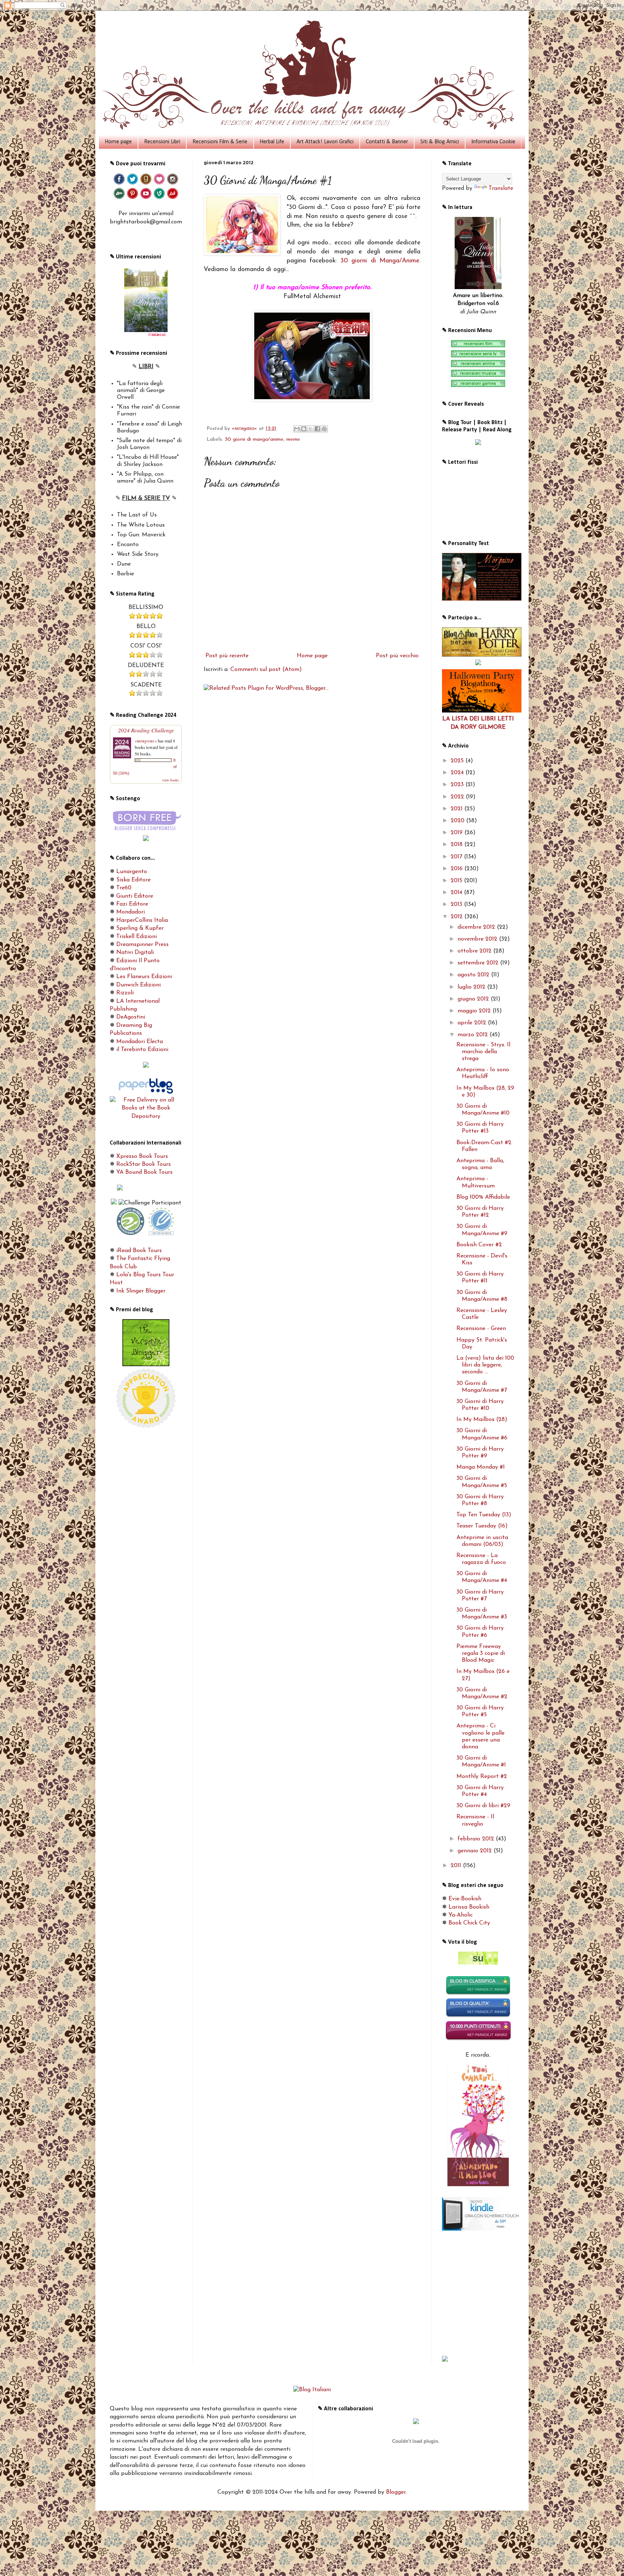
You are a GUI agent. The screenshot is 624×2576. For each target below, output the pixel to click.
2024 (458, 773)
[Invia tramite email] (297, 429)
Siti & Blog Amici (440, 142)
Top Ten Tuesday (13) (484, 1515)
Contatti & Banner (387, 142)
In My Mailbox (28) (482, 1420)
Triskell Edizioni (136, 937)
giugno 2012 (474, 999)
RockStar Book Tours (144, 1164)
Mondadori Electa (140, 1042)
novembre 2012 (478, 939)
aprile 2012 (473, 1023)
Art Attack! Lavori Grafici (325, 142)
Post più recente (227, 656)
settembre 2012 (479, 963)
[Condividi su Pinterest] (324, 429)
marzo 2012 (474, 1035)
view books (170, 780)
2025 (458, 761)
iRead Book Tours (139, 1251)
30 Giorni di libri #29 (483, 1806)
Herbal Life (272, 142)
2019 (458, 833)
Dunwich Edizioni (138, 985)
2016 (458, 869)
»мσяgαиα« (146, 741)
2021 (458, 809)
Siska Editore (133, 880)
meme (293, 439)
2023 (458, 785)
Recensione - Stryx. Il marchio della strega (483, 1052)
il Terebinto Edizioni (142, 1050)
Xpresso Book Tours (142, 1156)
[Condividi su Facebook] (317, 429)
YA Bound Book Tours (144, 1172)
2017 (457, 857)
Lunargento (132, 872)
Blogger (396, 2492)
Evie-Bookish (465, 1899)
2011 (457, 1866)
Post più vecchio (397, 656)
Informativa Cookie (493, 142)
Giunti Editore (135, 896)
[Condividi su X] (311, 429)
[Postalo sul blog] (304, 429)
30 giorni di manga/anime (254, 439)
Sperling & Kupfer (140, 928)
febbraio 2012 (477, 1839)
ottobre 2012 (475, 951)
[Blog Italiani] (312, 2390)
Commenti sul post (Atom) (266, 670)
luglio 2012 (472, 987)
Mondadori (131, 912)
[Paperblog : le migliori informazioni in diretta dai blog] (146, 1092)
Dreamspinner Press (142, 945)
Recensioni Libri (162, 142)
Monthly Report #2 (482, 1777)
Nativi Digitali (135, 953)
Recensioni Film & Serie (220, 142)
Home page (118, 142)
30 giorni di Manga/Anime (380, 261)
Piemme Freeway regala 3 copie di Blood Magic (481, 1653)
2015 (457, 881)
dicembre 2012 (477, 927)
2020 (458, 821)
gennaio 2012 (476, 1851)
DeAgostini (131, 1017)
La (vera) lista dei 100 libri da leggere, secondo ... (485, 1365)
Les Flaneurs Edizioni (144, 977)
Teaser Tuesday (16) (482, 1526)
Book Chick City (469, 1923)
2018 (458, 845)
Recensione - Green (481, 1329)
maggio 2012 (475, 1011)
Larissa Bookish (469, 1907)
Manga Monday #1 (481, 1467)
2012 (458, 917)
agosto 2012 (474, 975)
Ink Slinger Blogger (141, 1291)
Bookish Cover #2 (479, 1245)
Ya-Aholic (461, 1915)
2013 (457, 905)
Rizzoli (125, 993)
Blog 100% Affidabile (483, 1197)
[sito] (478, 1963)
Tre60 (124, 888)
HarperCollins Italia (142, 920)
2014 (457, 893)
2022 (458, 797)
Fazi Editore (132, 904)
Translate (501, 188)
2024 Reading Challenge (146, 730)
